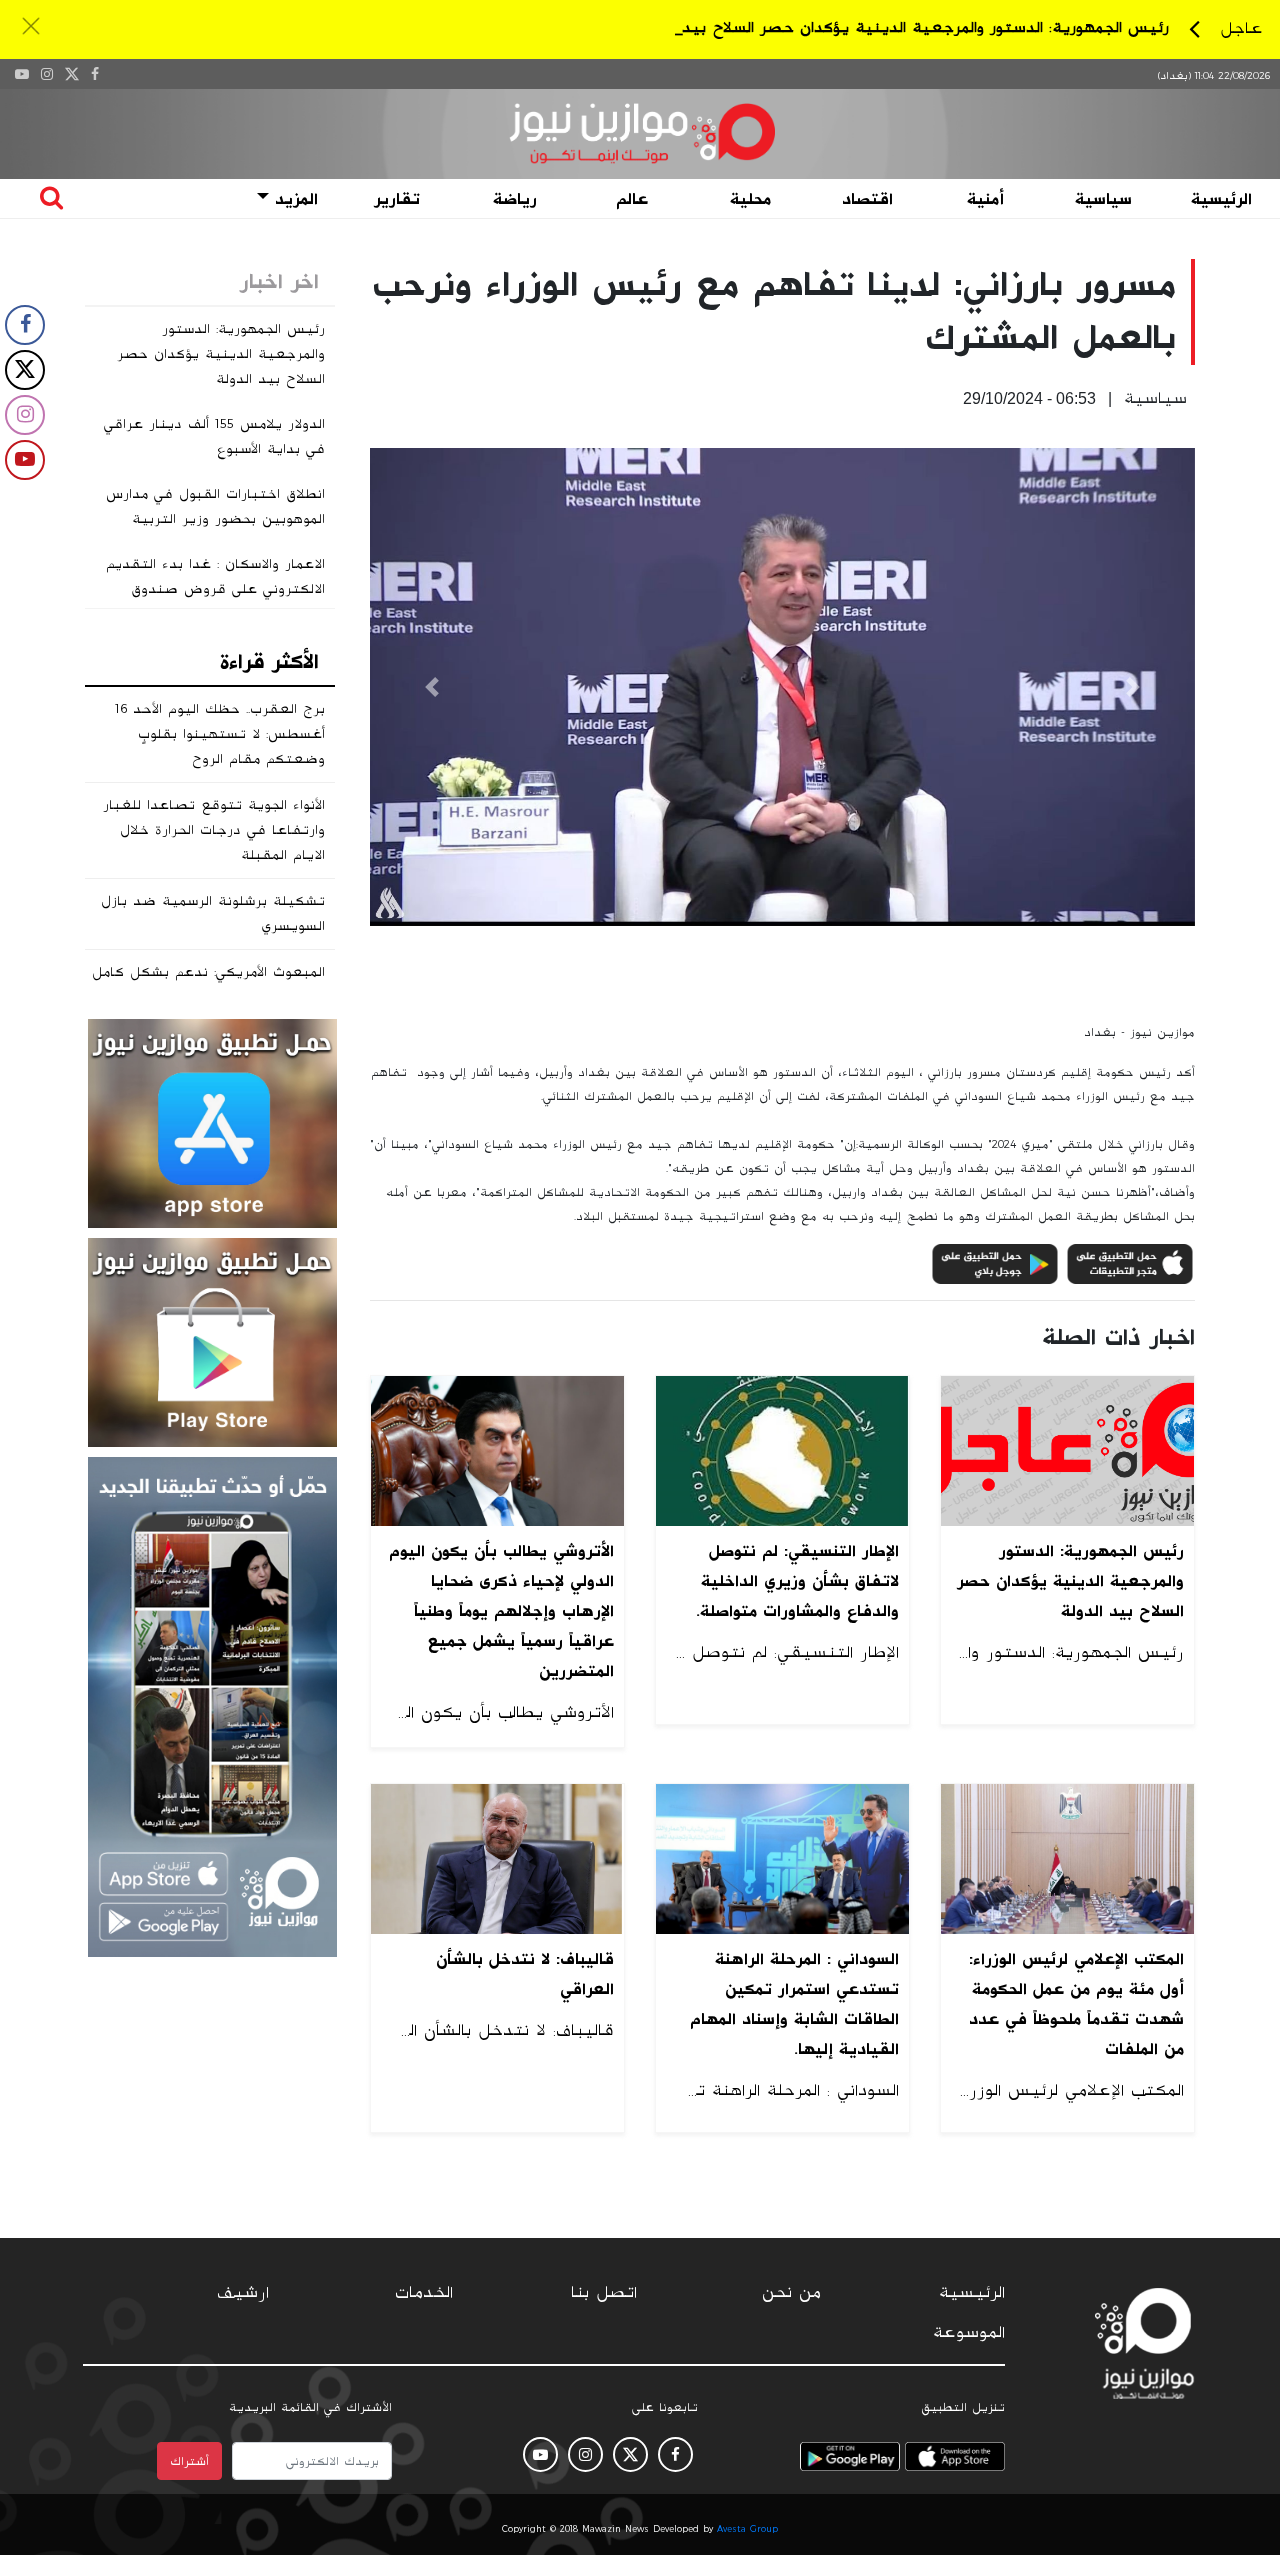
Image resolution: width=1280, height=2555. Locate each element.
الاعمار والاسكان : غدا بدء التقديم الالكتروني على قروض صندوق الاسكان (215, 589)
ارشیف (243, 2293)
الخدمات (424, 2293)
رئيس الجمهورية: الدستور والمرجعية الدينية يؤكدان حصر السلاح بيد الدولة (903, 27)
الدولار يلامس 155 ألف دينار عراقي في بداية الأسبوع (214, 436)
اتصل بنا (604, 2293)
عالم (632, 199)
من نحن (791, 2293)
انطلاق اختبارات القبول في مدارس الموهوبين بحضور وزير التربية (215, 506)
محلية (750, 199)
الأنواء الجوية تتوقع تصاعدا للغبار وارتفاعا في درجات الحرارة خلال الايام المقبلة (214, 830)
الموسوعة (969, 2333)
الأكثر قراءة (269, 662)
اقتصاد (867, 199)
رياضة (515, 199)
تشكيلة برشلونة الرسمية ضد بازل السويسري (213, 913)
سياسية (1103, 199)
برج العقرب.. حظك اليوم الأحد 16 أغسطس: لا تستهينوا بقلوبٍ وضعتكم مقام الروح (220, 734)
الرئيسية (1221, 199)
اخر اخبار (279, 282)
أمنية (985, 199)
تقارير (397, 199)
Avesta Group (747, 2529)
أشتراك (189, 2461)
